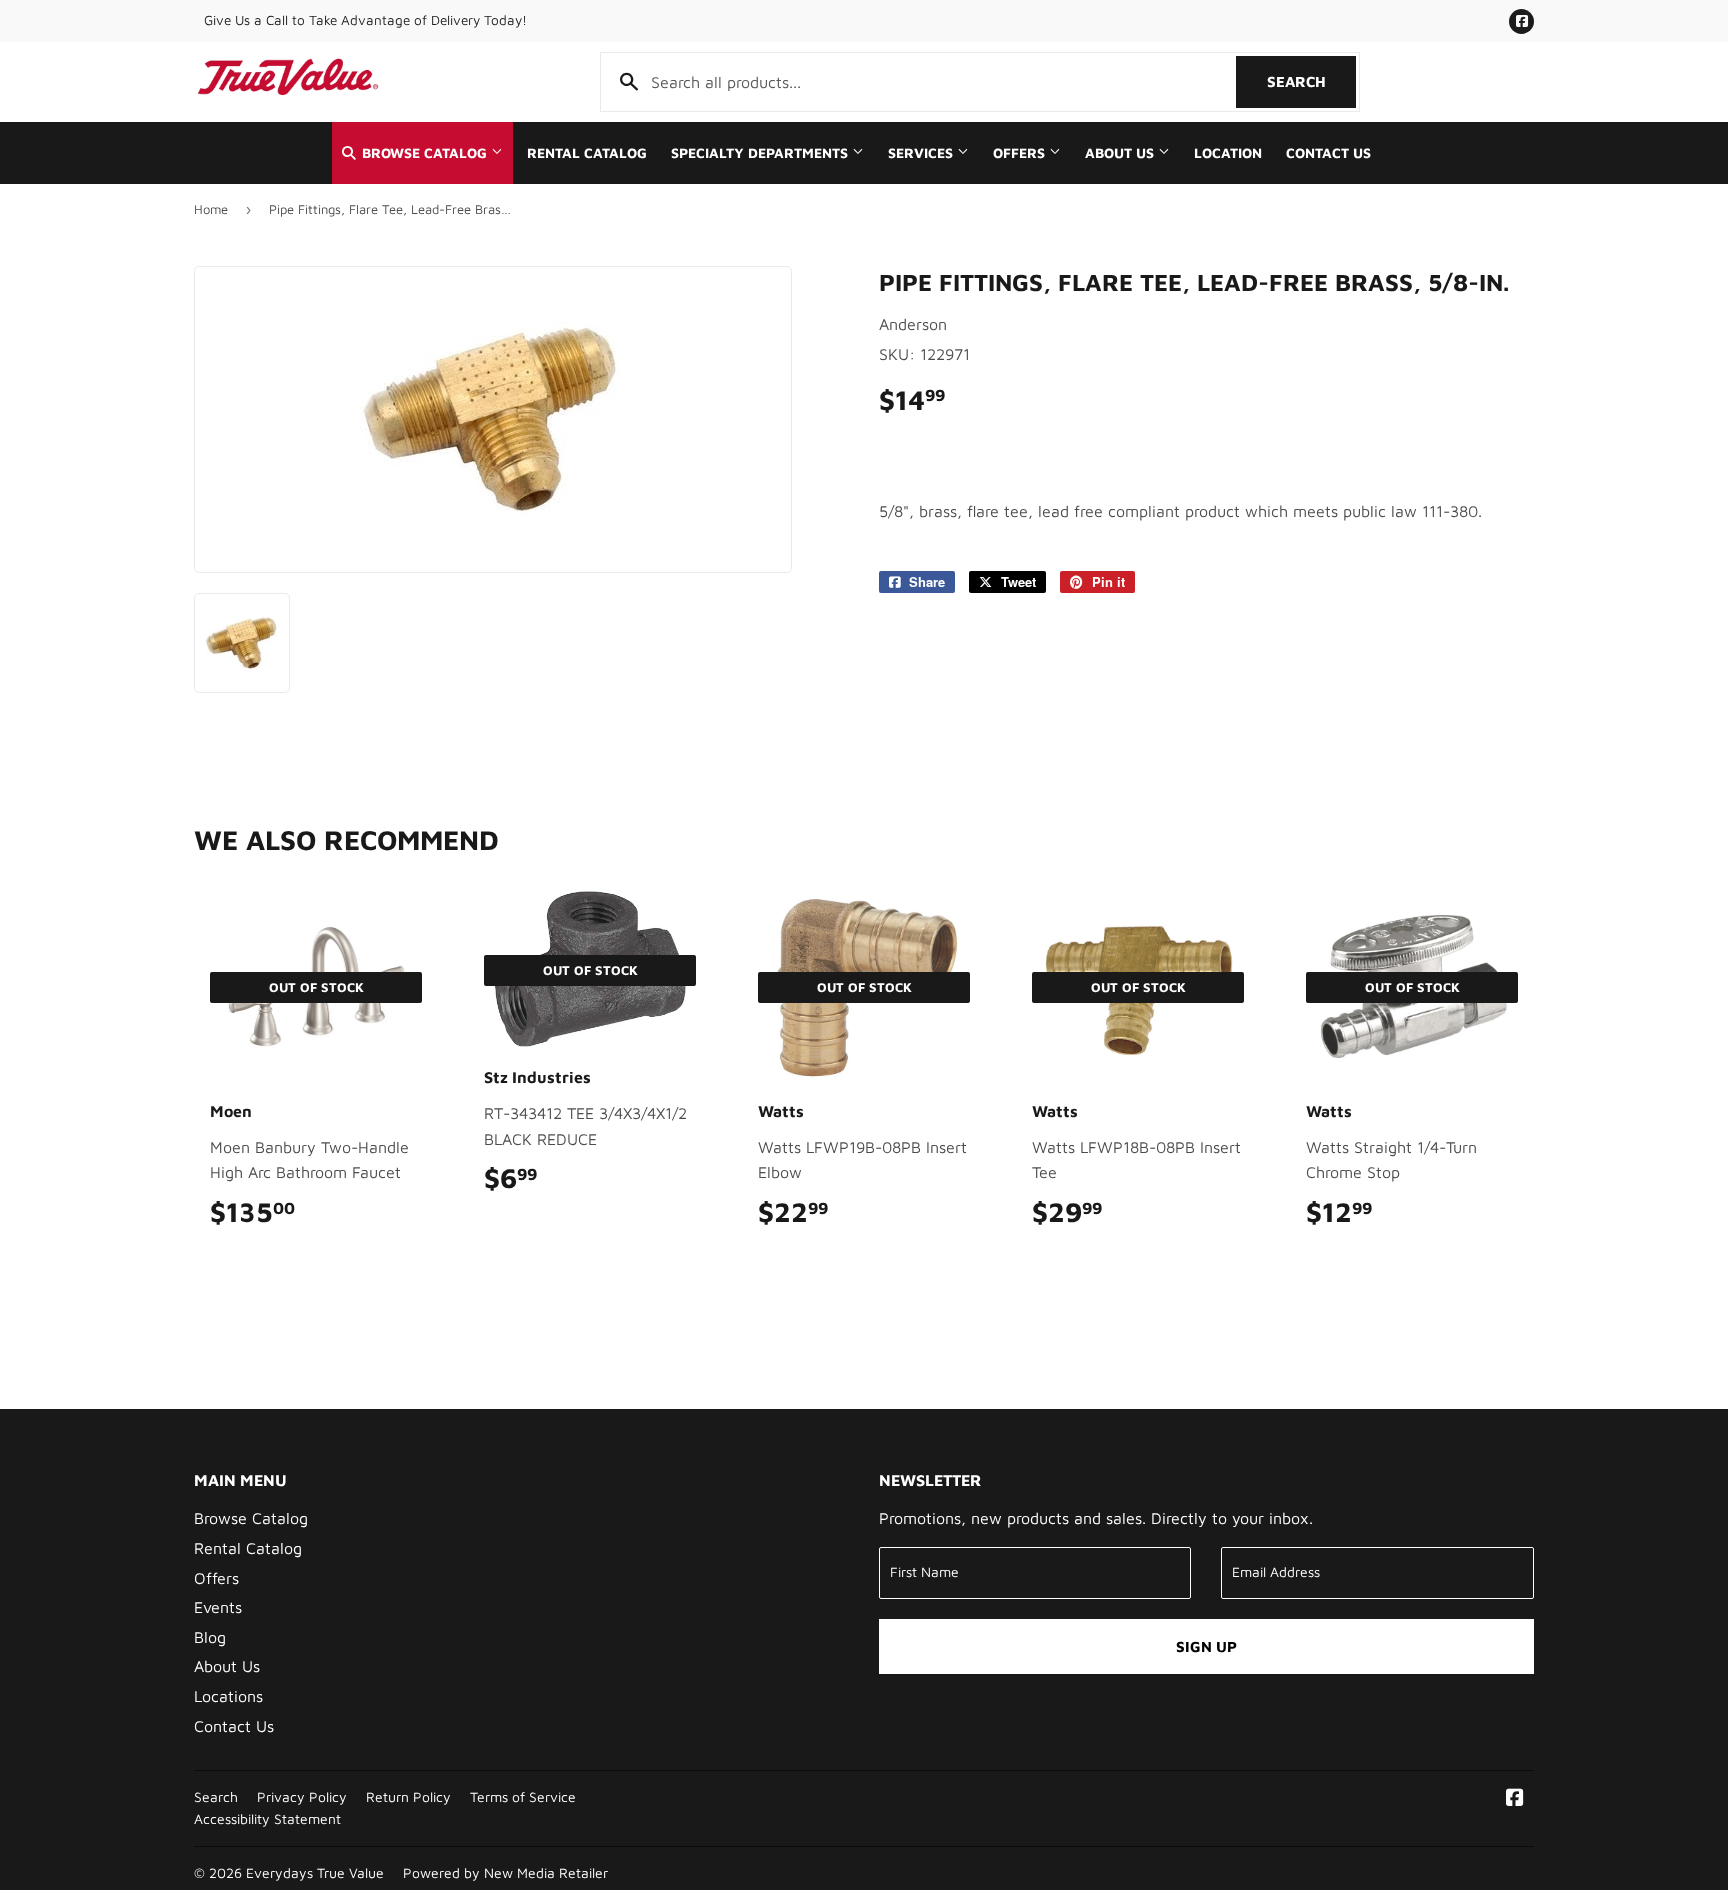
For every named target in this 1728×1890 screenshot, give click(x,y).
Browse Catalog (424, 153)
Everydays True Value (315, 1873)
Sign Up (1206, 1646)
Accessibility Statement (267, 1819)
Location (1228, 153)
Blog (210, 1637)
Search (1311, 81)
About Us (1121, 153)
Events (218, 1607)
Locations (228, 1696)
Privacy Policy (302, 1797)
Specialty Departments (761, 153)
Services (922, 153)
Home (211, 209)
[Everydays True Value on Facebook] (1515, 1799)
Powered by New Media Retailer (505, 1873)
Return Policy (408, 1797)
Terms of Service (523, 1797)
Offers (1021, 153)
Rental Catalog (587, 153)
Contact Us (1328, 153)
